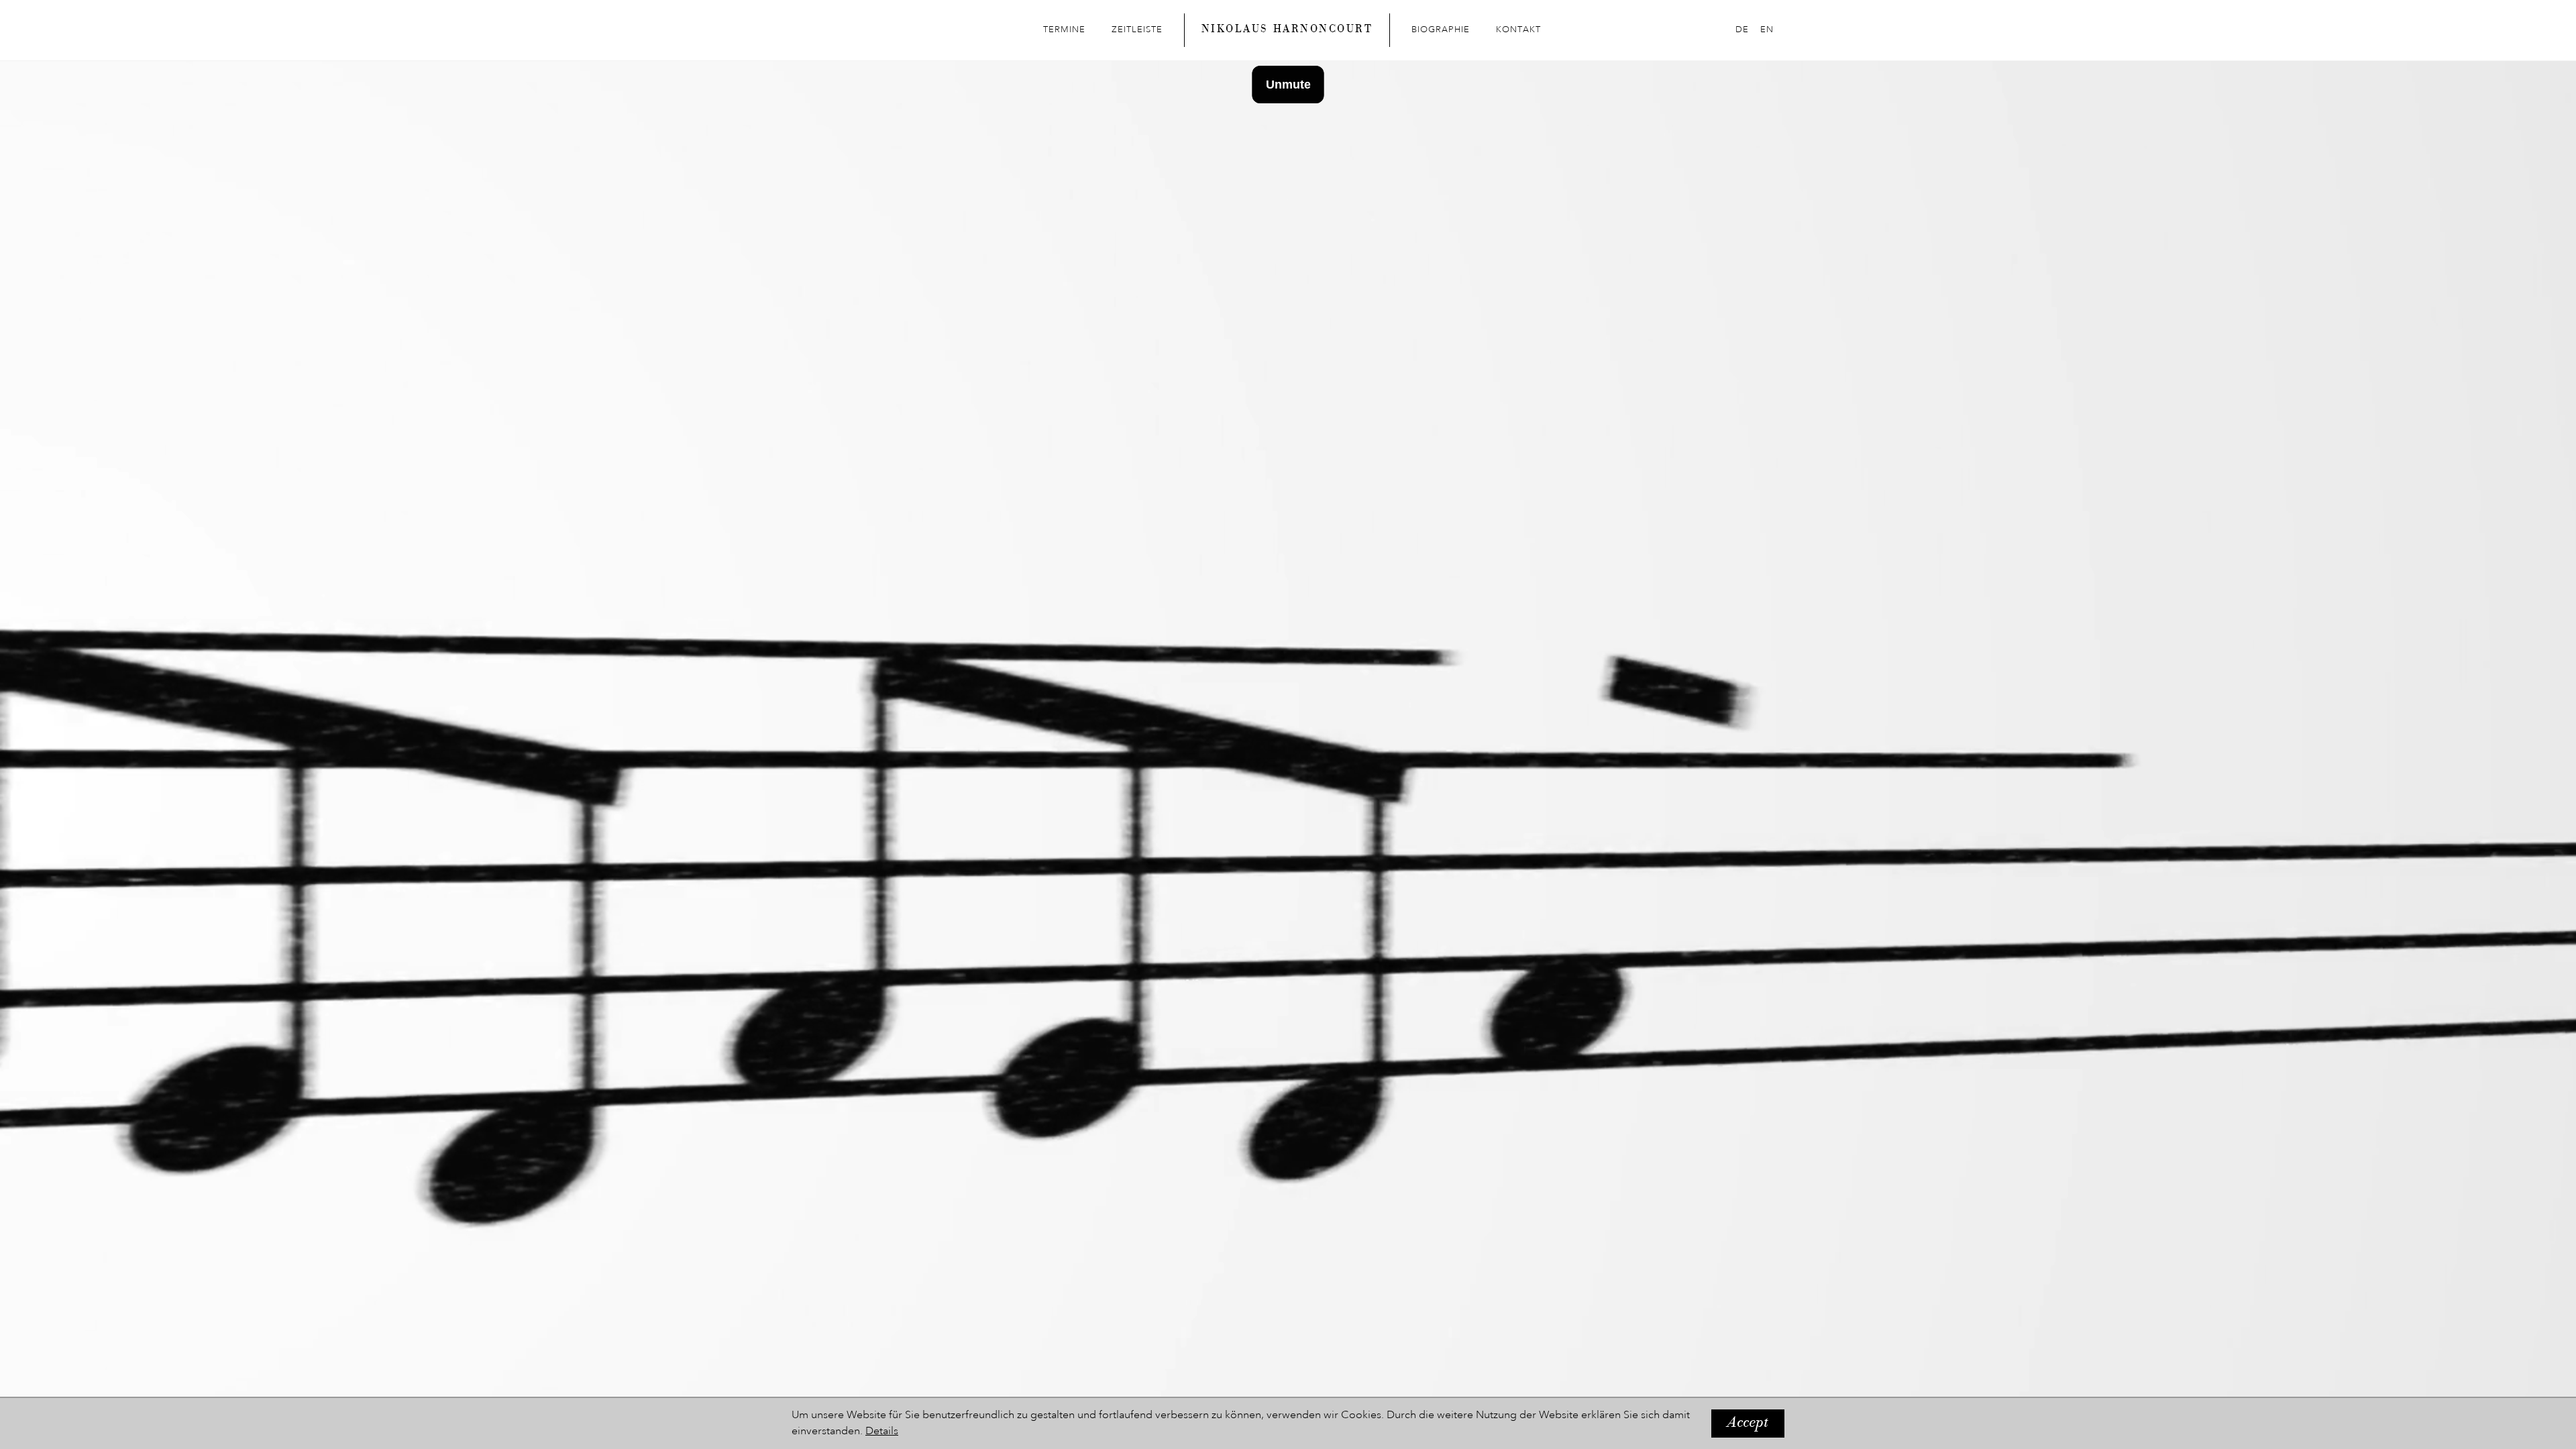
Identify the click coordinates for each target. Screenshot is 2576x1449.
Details (882, 1432)
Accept (1748, 1424)
